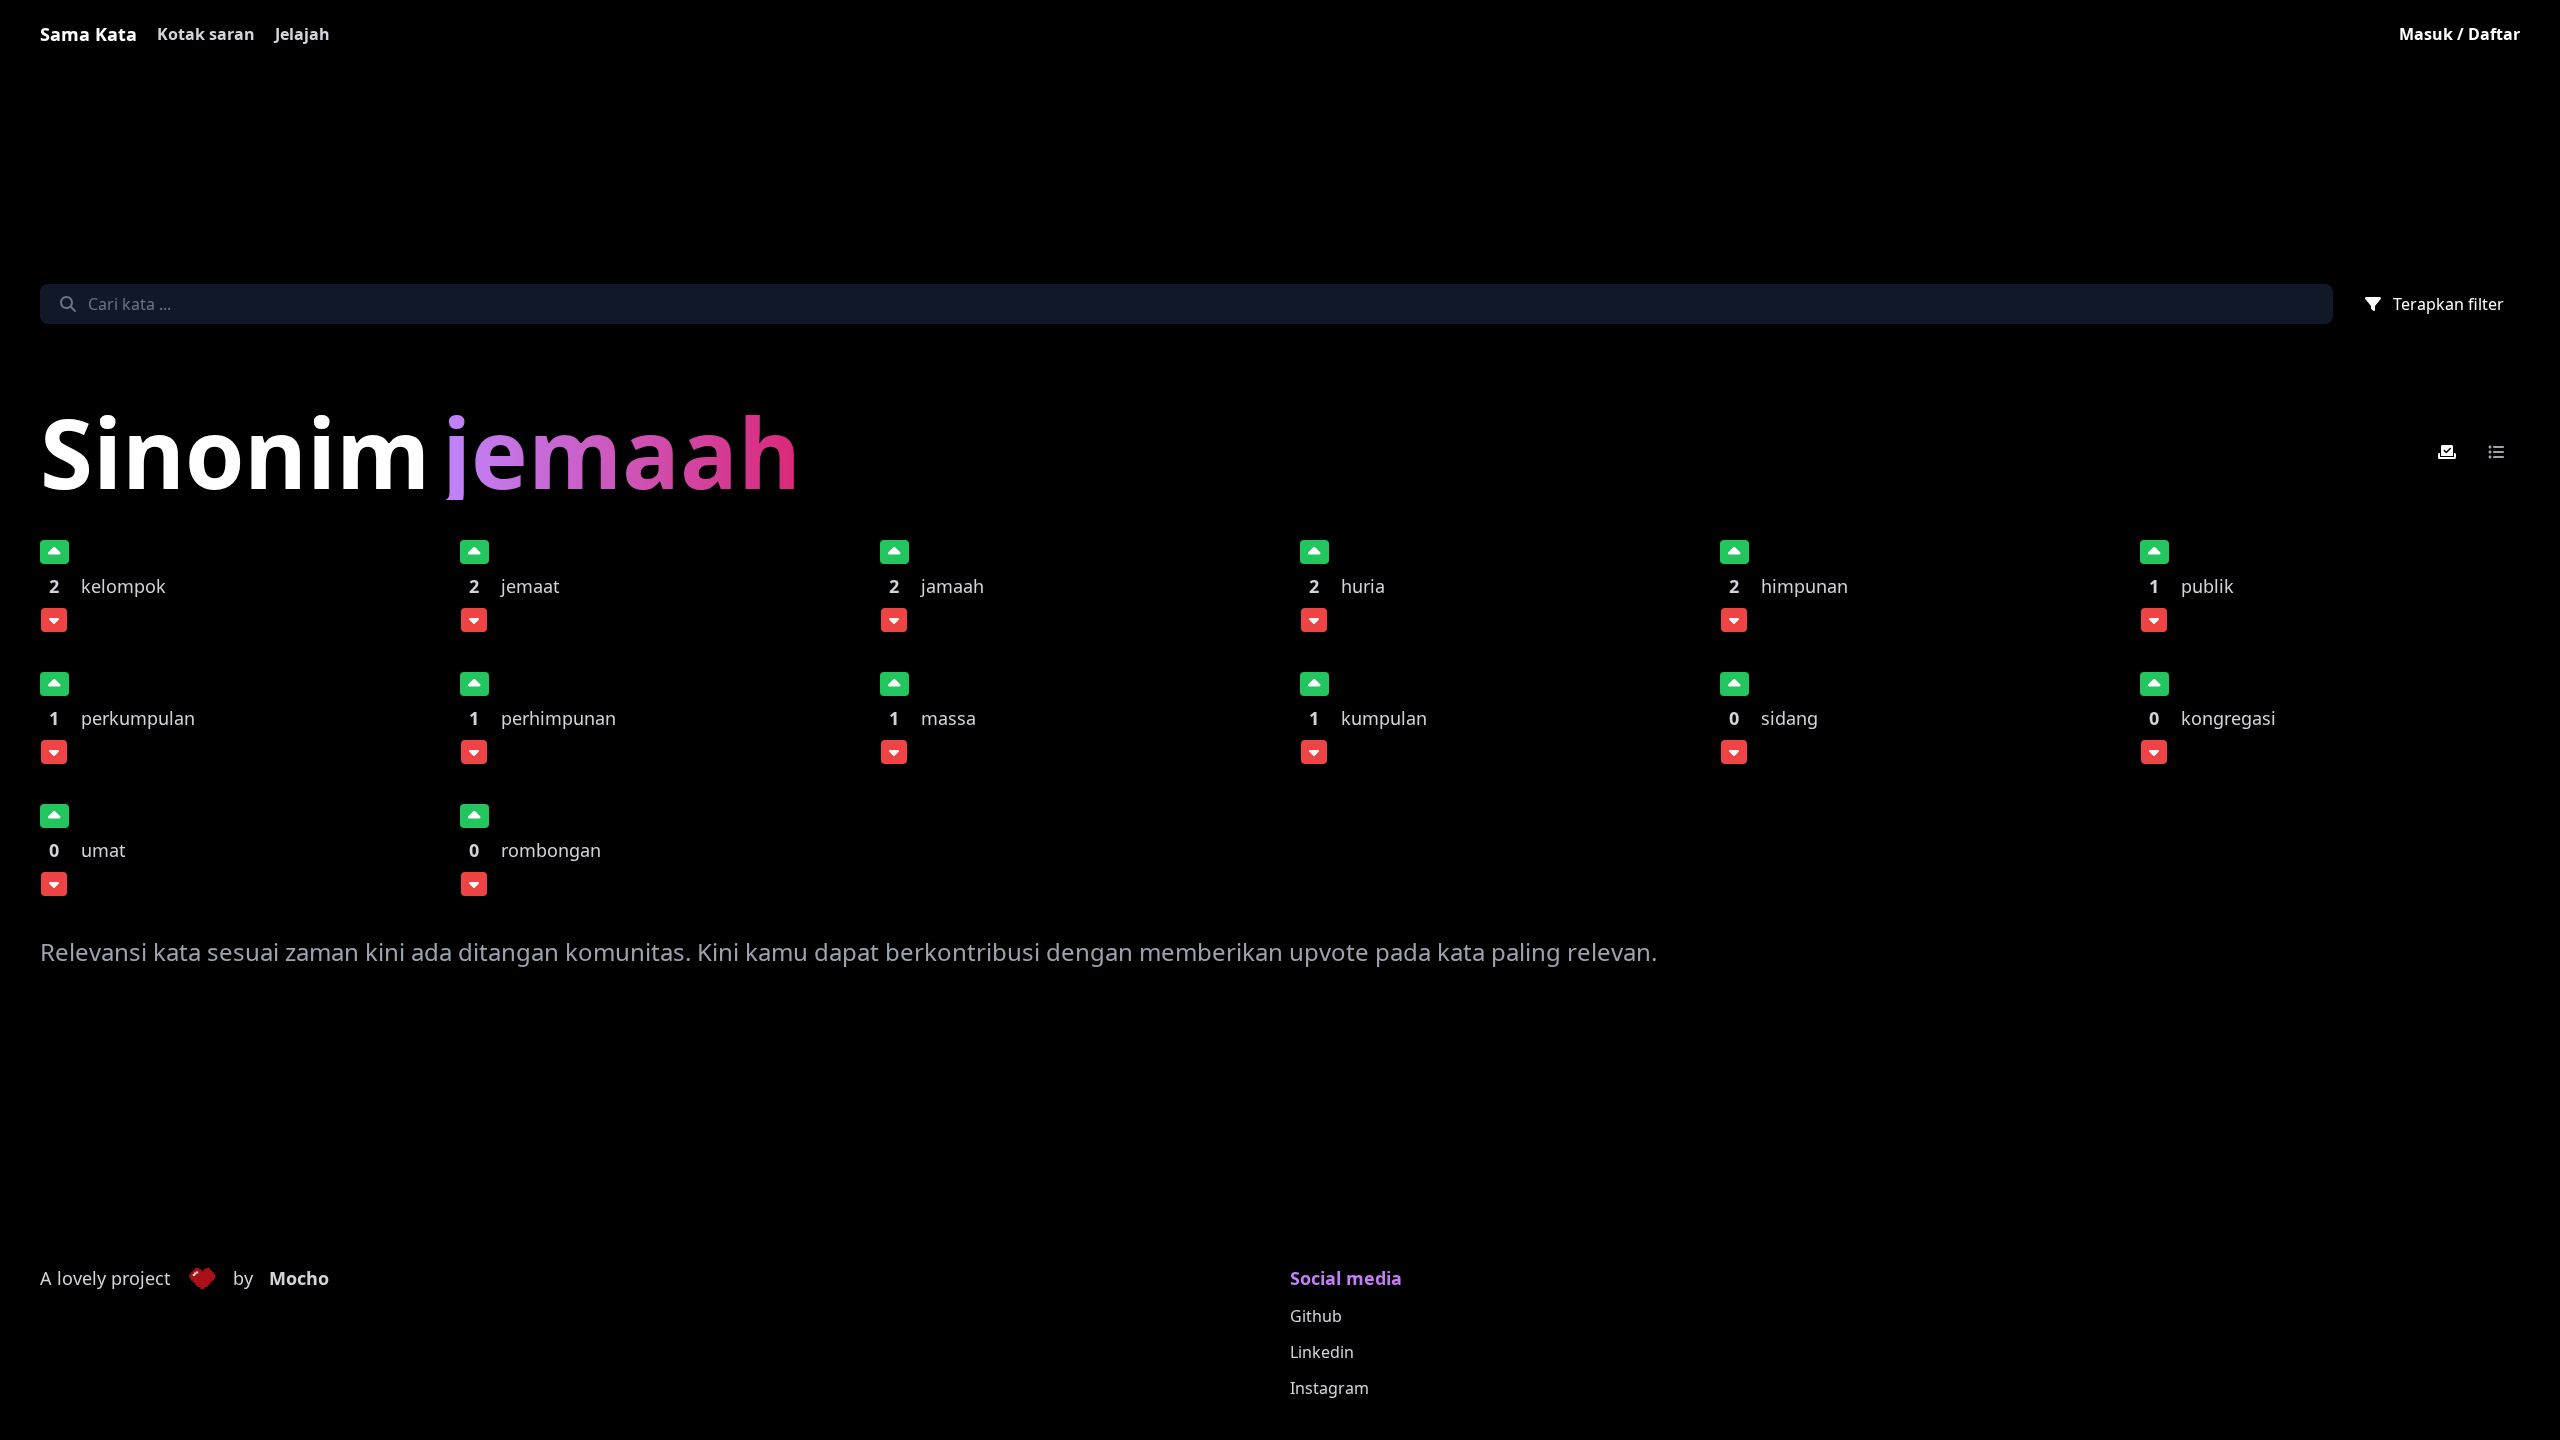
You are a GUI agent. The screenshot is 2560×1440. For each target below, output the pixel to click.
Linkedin (1322, 1352)
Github (1316, 1316)
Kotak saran (206, 34)
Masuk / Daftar (2459, 34)
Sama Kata (88, 34)
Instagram (1329, 1388)
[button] (202, 1279)
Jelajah (302, 34)
